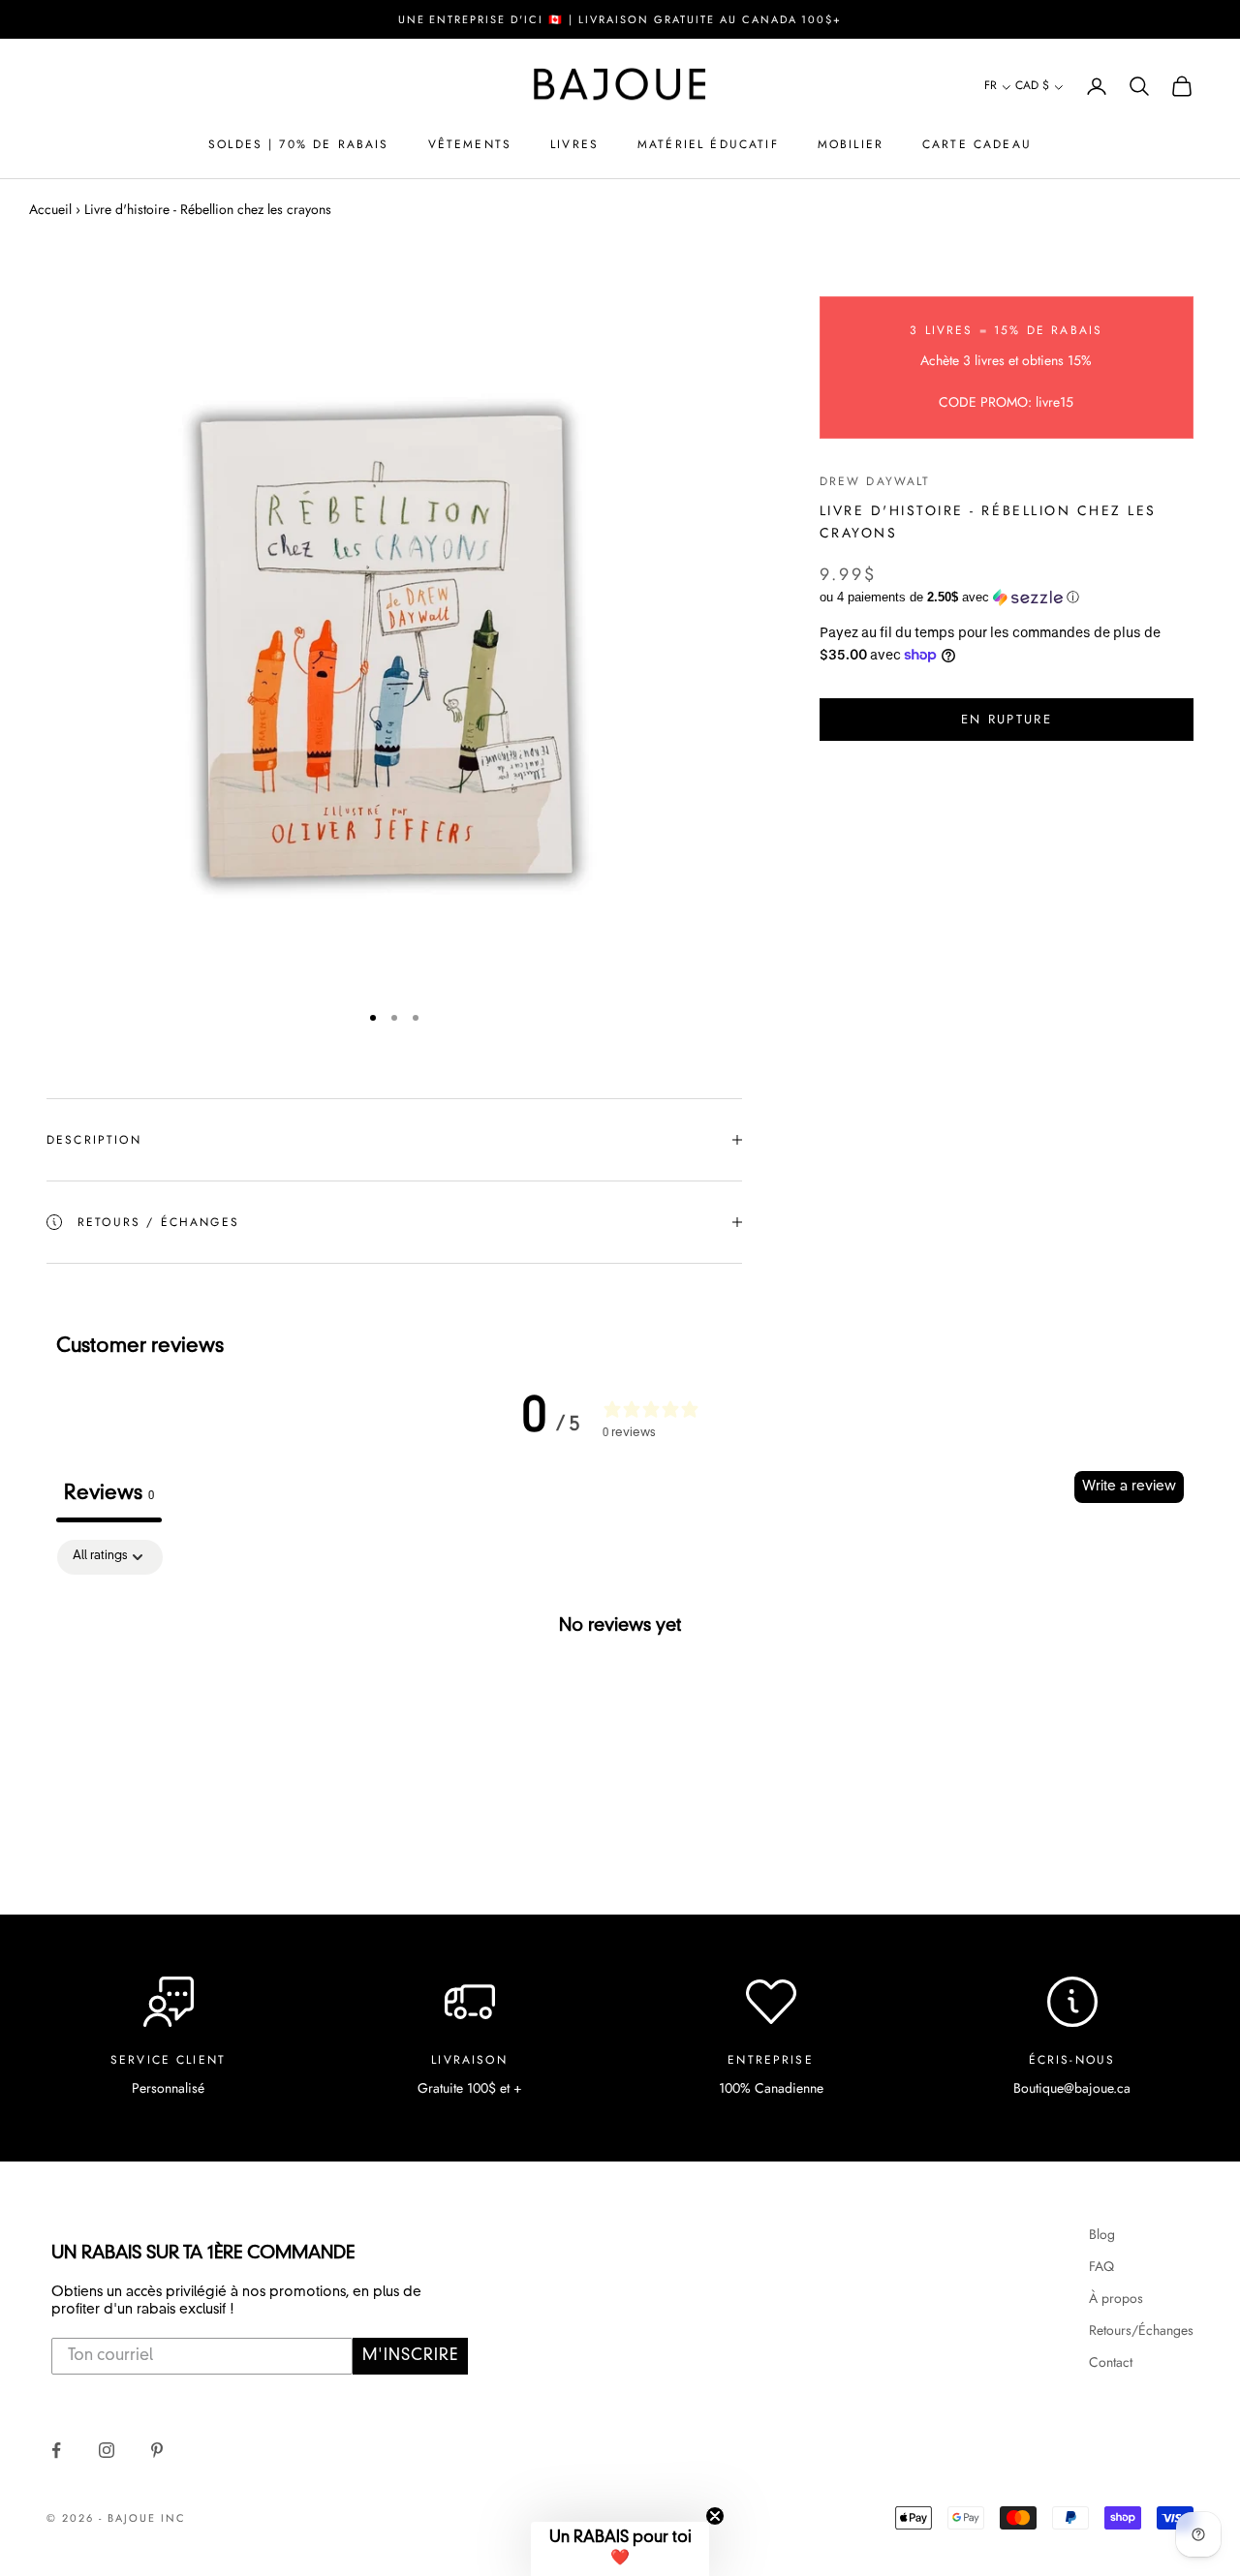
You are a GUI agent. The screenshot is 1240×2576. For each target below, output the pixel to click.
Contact (1111, 2362)
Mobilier (851, 144)
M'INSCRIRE (410, 2356)
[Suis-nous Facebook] (56, 2450)
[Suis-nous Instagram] (107, 2450)
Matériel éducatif (708, 144)
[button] (998, 87)
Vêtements (470, 144)
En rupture (1007, 719)
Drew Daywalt (875, 480)
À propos (1116, 2298)
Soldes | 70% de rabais (299, 144)
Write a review (1129, 1487)
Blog (1102, 2234)
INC (173, 2518)
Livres (574, 144)
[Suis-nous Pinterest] (157, 2450)
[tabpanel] (620, 1690)
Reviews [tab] (109, 1494)
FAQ (1101, 2266)
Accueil (50, 209)
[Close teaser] (715, 2516)
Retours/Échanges (1141, 2330)
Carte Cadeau (977, 144)
